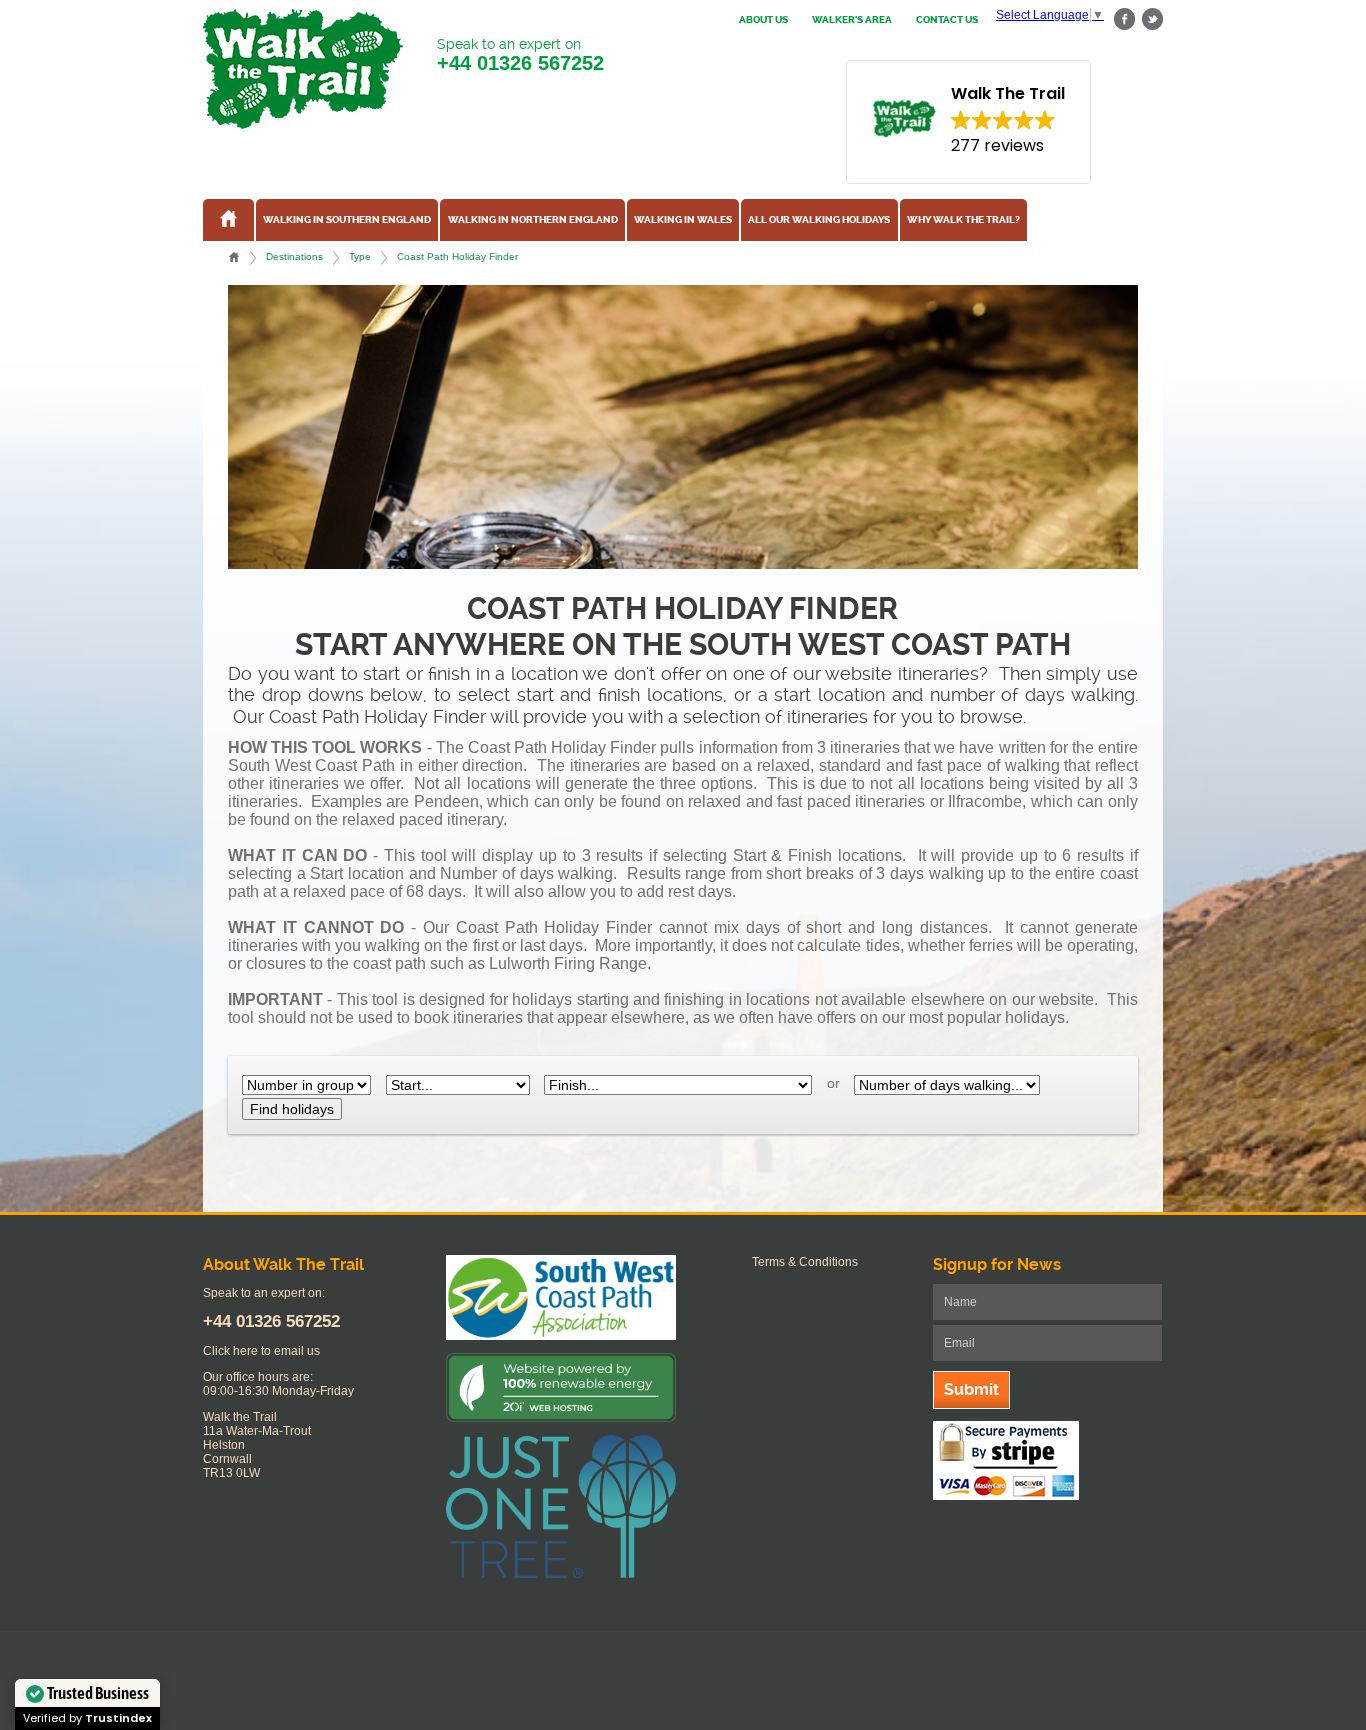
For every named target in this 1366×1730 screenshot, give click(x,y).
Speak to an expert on (520, 55)
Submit (971, 1389)
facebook (1125, 19)
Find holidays (292, 1109)
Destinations (294, 256)
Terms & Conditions (805, 1262)
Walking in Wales (683, 220)
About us (763, 20)
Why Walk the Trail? (963, 220)
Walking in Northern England (533, 220)
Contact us (947, 20)
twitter (1152, 19)
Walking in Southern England (347, 220)
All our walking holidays (819, 220)
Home (234, 257)
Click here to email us (261, 1351)
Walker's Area (852, 20)
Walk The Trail (303, 69)
